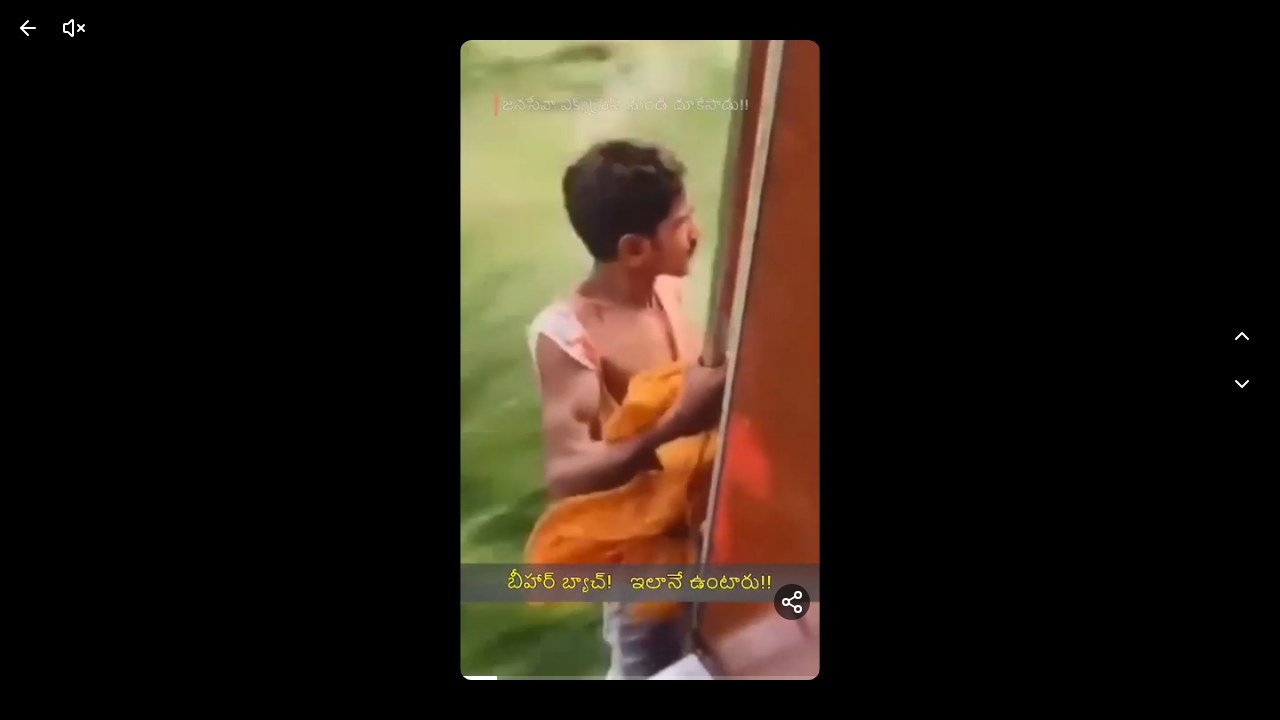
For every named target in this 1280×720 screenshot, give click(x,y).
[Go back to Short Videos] (28, 28)
